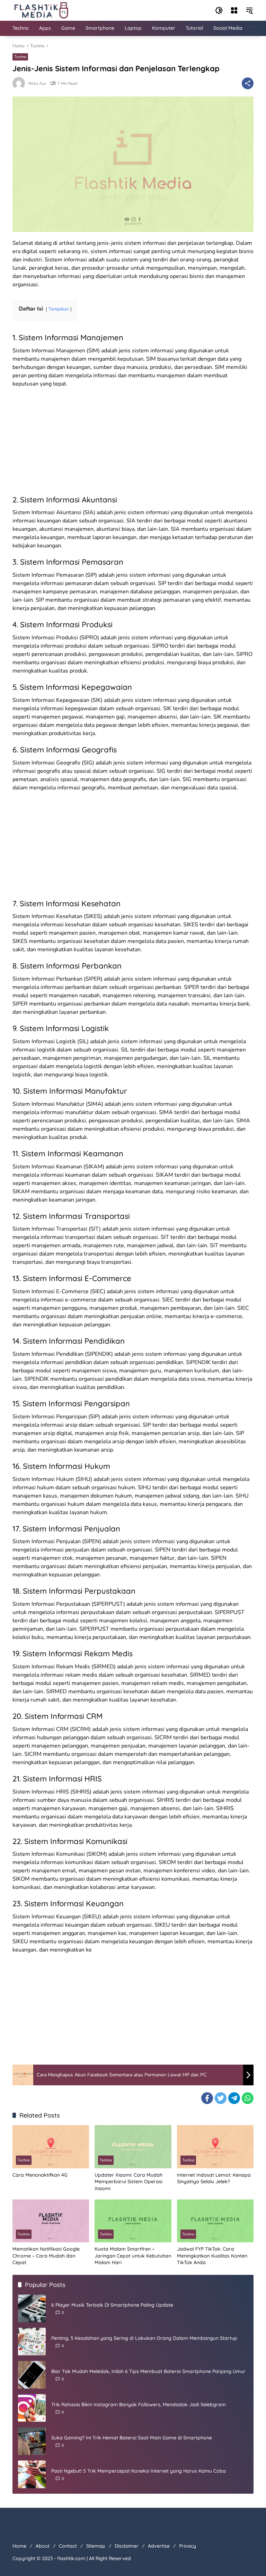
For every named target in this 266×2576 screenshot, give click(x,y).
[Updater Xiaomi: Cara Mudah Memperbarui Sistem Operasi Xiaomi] (133, 2147)
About (43, 2546)
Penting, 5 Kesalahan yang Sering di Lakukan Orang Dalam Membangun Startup (144, 2338)
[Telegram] (234, 2098)
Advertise (159, 2546)
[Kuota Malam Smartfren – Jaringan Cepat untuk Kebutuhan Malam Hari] (133, 2221)
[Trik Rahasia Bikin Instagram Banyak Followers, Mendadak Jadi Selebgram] (32, 2408)
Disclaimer (127, 2546)
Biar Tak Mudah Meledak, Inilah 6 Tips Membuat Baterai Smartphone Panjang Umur (148, 2371)
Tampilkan (59, 309)
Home (19, 2546)
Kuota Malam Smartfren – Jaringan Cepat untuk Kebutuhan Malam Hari (133, 2256)
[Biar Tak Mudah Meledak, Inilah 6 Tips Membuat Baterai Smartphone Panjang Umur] (32, 2375)
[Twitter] (221, 2098)
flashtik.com (71, 2558)
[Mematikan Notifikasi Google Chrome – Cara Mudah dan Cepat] (51, 2221)
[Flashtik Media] (41, 10)
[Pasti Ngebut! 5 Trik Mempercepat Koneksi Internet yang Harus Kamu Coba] (32, 2474)
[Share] (248, 83)
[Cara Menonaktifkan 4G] (51, 2147)
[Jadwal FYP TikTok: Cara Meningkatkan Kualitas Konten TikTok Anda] (215, 2221)
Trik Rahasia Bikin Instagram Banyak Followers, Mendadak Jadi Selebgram (139, 2404)
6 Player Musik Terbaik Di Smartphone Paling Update (112, 2305)
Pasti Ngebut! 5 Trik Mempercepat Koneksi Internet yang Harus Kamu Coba (139, 2471)
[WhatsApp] (248, 2098)
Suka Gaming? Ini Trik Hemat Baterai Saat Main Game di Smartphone (132, 2438)
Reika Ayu (37, 84)
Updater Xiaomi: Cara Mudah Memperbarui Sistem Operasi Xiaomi (128, 2182)
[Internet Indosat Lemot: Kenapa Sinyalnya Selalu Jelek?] (215, 2147)
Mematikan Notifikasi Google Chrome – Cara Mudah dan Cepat (46, 2256)
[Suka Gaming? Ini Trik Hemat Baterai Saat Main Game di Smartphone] (32, 2441)
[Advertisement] (133, 443)
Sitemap (96, 2546)
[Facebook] (207, 2098)
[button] (219, 10)
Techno (20, 57)
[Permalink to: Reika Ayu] (20, 83)
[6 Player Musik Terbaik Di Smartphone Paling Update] (32, 2308)
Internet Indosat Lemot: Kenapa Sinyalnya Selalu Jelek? (214, 2178)
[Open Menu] (234, 10)
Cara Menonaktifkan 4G (40, 2175)
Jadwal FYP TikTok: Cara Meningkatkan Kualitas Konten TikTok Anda (212, 2256)
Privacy (188, 2546)
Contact (68, 2546)
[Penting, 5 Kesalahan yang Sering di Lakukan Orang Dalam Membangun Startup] (32, 2342)
